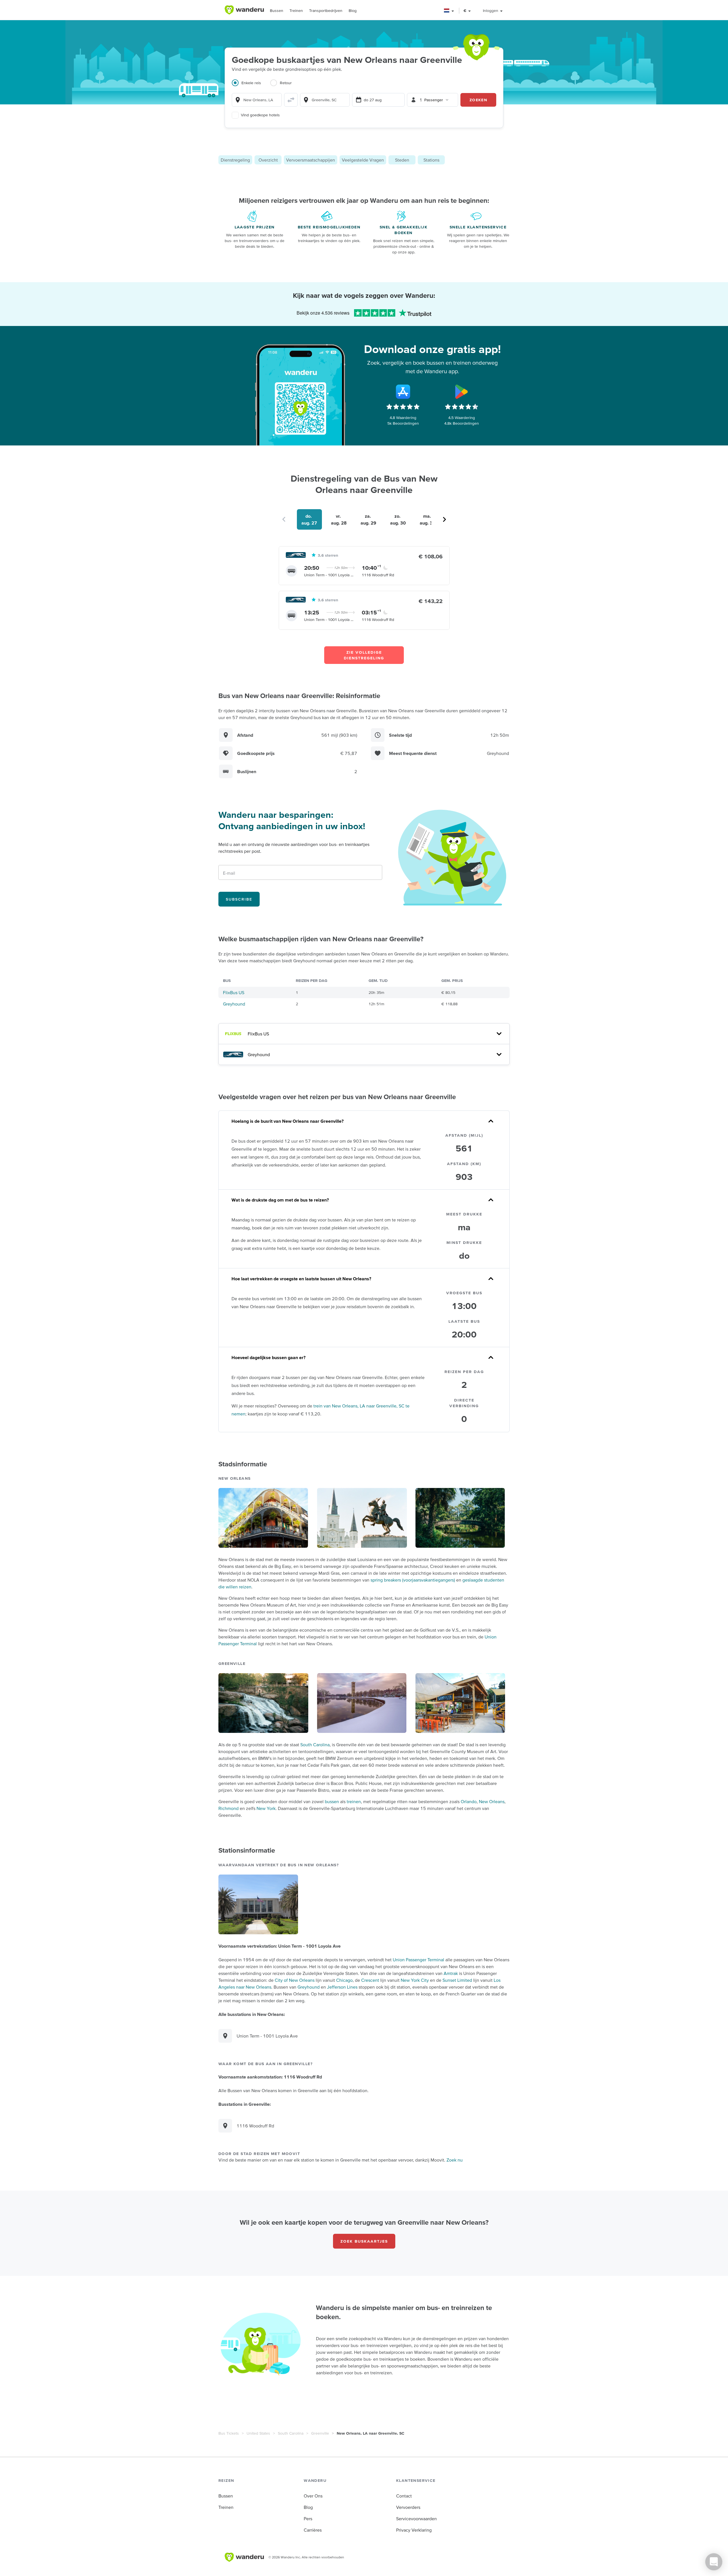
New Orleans (492, 1801)
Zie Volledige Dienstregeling (364, 655)
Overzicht (268, 160)
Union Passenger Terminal (418, 1960)
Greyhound (234, 1004)
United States (258, 2433)
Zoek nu (455, 2160)
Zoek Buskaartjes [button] (364, 2241)
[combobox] (257, 100)
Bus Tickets (229, 2433)
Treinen (296, 11)
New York (266, 1808)
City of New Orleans (295, 1980)
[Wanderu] (244, 10)
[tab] (251, 86)
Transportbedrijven (326, 11)
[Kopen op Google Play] (462, 392)
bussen (332, 1801)
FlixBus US (234, 992)
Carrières (313, 2530)
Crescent (370, 1980)
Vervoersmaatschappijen (311, 160)
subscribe (239, 899)
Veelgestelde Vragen (363, 160)
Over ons (313, 2496)
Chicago (344, 1980)
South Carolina (315, 1745)
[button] (449, 11)
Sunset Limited (457, 1980)
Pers (308, 2519)
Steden (402, 160)
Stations (431, 160)
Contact (404, 2496)
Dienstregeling (235, 160)
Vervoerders (408, 2507)
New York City (415, 1980)
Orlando (469, 1801)
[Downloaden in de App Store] (403, 392)
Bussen (277, 11)
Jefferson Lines (342, 1987)
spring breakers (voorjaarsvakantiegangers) (413, 1580)
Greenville (320, 2433)
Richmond (228, 1808)
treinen (354, 1801)
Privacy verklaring (414, 2530)
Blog (353, 11)
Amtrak (451, 1973)
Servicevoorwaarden (416, 2519)
